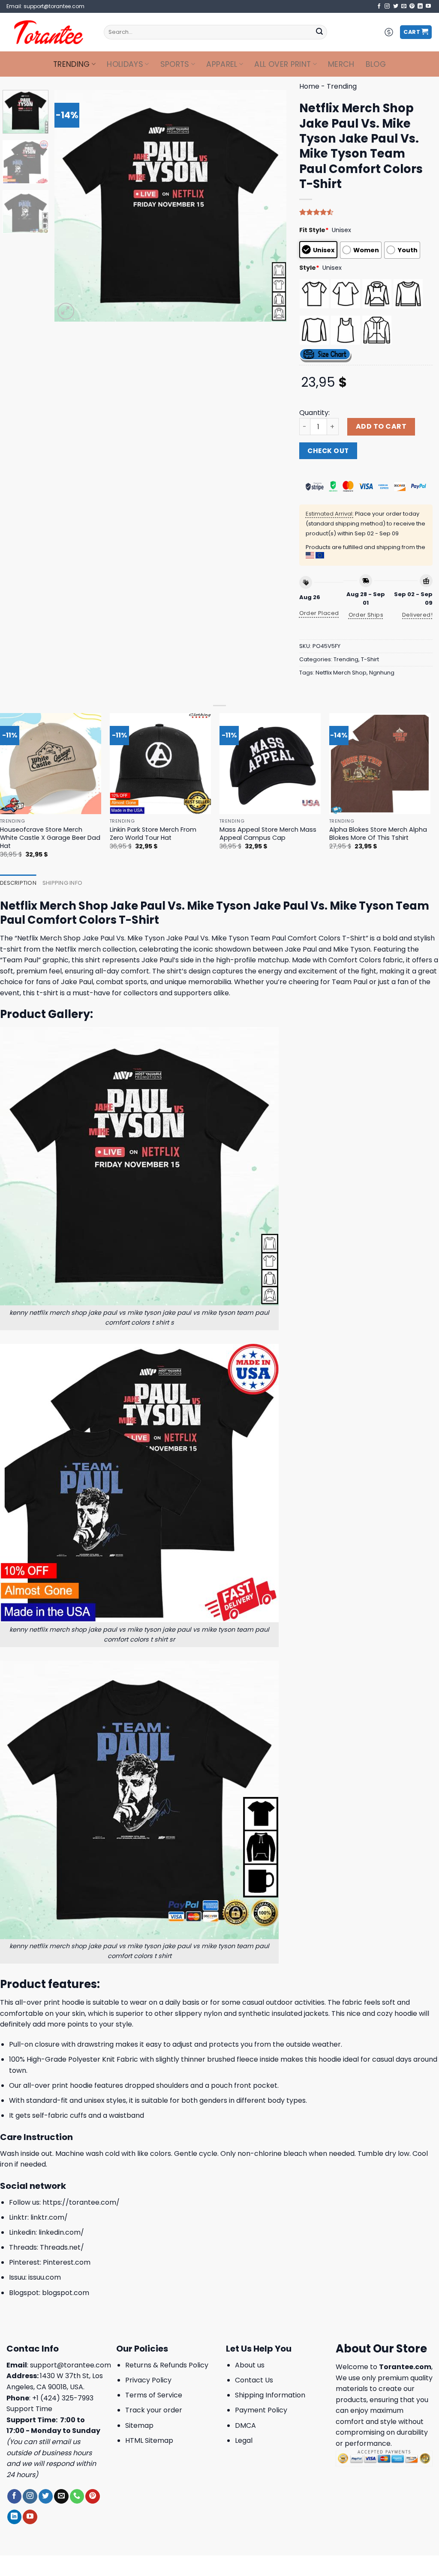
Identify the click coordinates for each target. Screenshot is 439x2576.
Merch (341, 64)
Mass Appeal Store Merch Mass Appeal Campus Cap (268, 834)
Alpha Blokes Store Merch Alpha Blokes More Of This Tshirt (378, 834)
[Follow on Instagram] (387, 6)
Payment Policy (261, 2410)
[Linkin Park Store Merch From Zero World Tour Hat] (160, 764)
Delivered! (417, 615)
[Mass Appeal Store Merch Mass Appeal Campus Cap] (270, 764)
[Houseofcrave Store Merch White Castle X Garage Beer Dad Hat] (51, 764)
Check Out (328, 451)
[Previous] (70, 206)
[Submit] (319, 32)
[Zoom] (66, 311)
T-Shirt (370, 659)
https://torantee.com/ (81, 2202)
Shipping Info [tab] (62, 883)
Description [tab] (18, 883)
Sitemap (139, 2425)
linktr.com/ (49, 2217)
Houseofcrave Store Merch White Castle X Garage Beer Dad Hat (50, 838)
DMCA (245, 2425)
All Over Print (283, 64)
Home (309, 86)
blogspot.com (66, 2293)
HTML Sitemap (149, 2440)
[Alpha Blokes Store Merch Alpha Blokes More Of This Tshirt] (380, 764)
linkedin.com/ (61, 2232)
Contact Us (254, 2380)
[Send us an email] (404, 6)
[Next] (271, 206)
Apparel (222, 64)
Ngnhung (382, 673)
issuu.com (45, 2277)
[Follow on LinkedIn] (420, 6)
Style (309, 268)
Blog (376, 64)
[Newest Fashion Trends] (49, 32)
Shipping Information (270, 2395)
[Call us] (77, 2496)
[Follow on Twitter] (396, 6)
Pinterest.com (67, 2262)
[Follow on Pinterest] (412, 6)
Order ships (366, 615)
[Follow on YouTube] (428, 6)
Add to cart (381, 426)
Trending (72, 64)
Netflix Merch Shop (341, 673)
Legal (244, 2440)
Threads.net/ (62, 2247)
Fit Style (314, 230)
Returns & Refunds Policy (167, 2365)
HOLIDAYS (125, 64)
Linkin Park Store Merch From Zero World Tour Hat (153, 834)
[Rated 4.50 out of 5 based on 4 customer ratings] (366, 212)
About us (250, 2365)
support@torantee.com (71, 2365)
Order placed (319, 613)
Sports (175, 64)
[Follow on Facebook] (379, 6)
